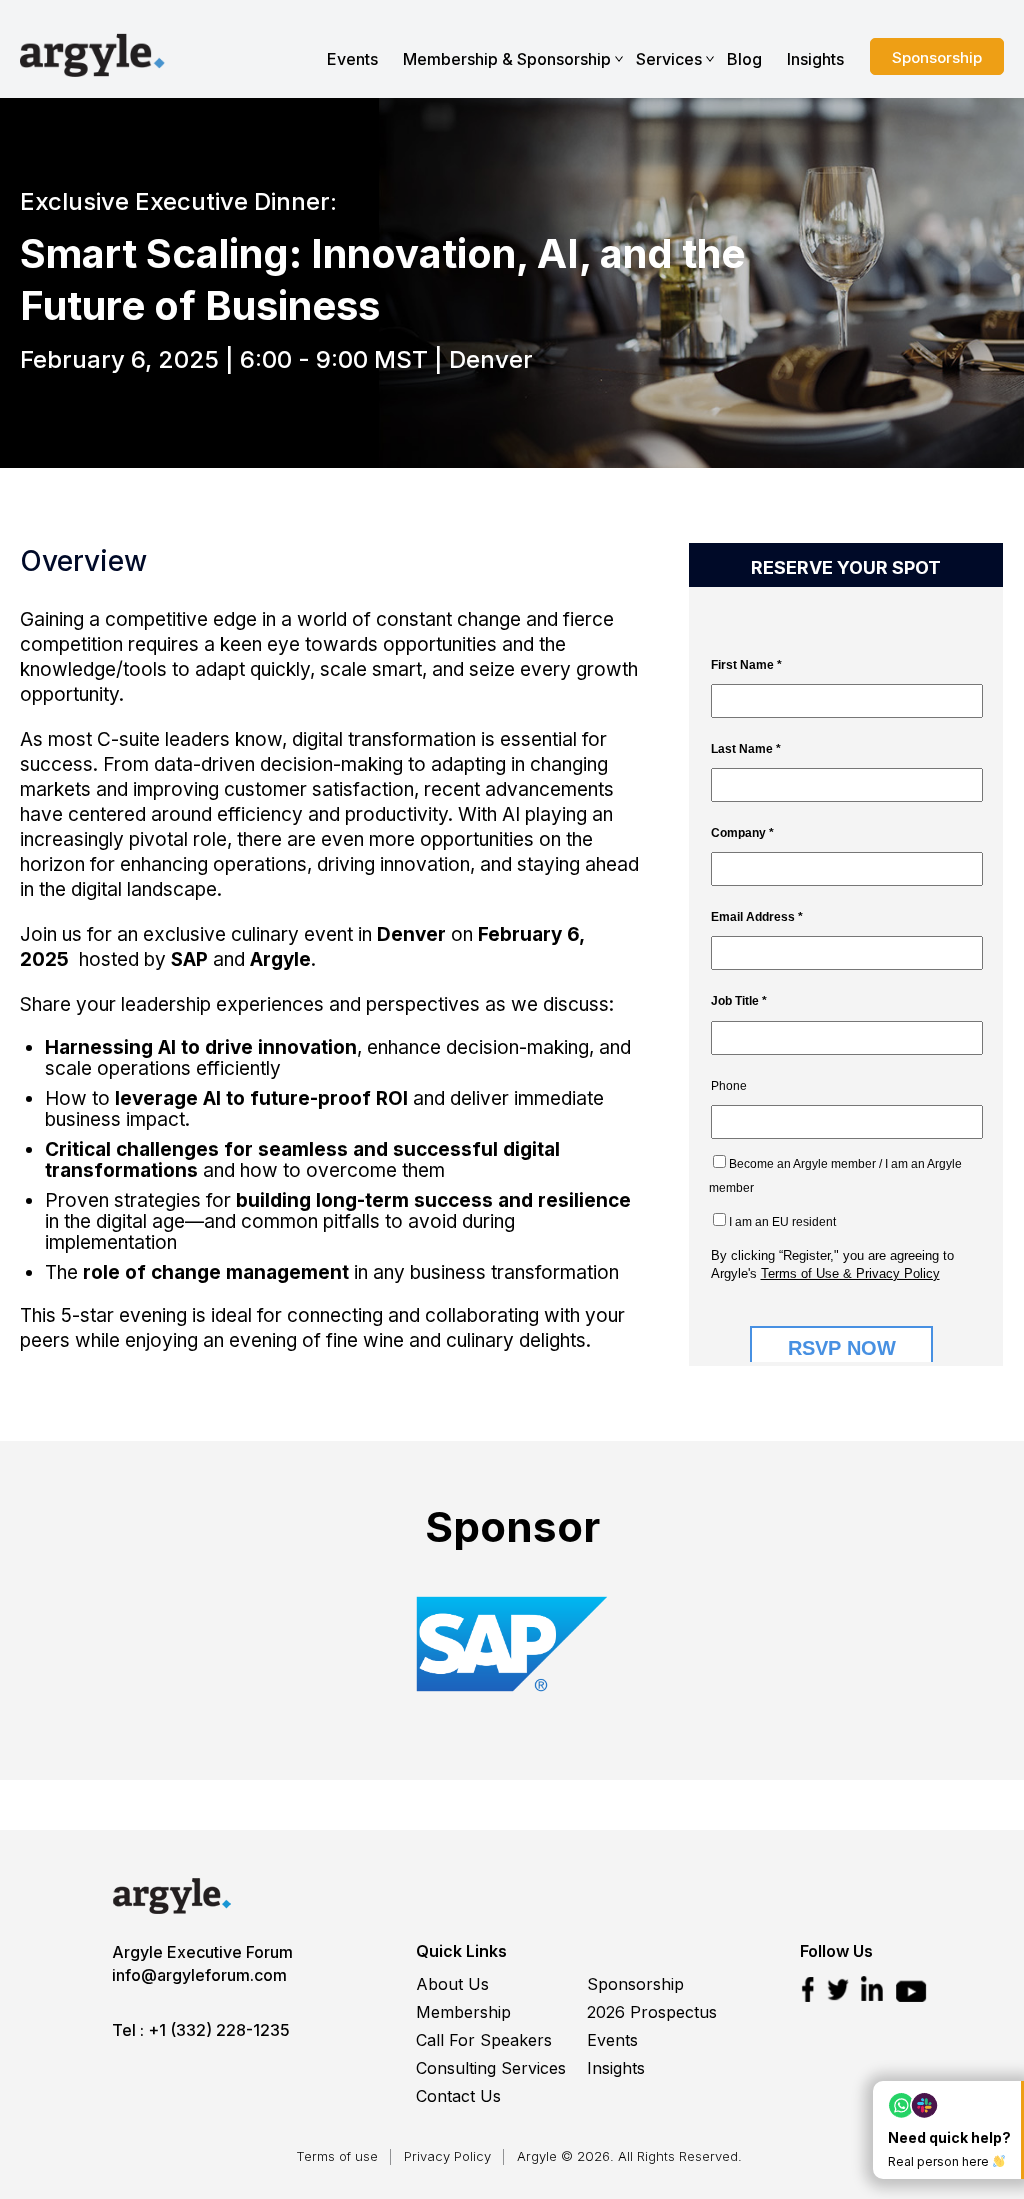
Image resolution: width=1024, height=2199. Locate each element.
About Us (452, 1984)
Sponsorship (937, 57)
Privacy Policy (447, 2156)
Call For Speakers (484, 2040)
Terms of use (337, 2156)
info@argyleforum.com (199, 1975)
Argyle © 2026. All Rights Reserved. (629, 2156)
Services (669, 59)
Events (352, 59)
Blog (744, 59)
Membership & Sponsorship (507, 59)
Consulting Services (491, 2068)
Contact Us (458, 2096)
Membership (463, 2012)
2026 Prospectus (652, 2012)
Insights (815, 59)
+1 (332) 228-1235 (219, 2030)
